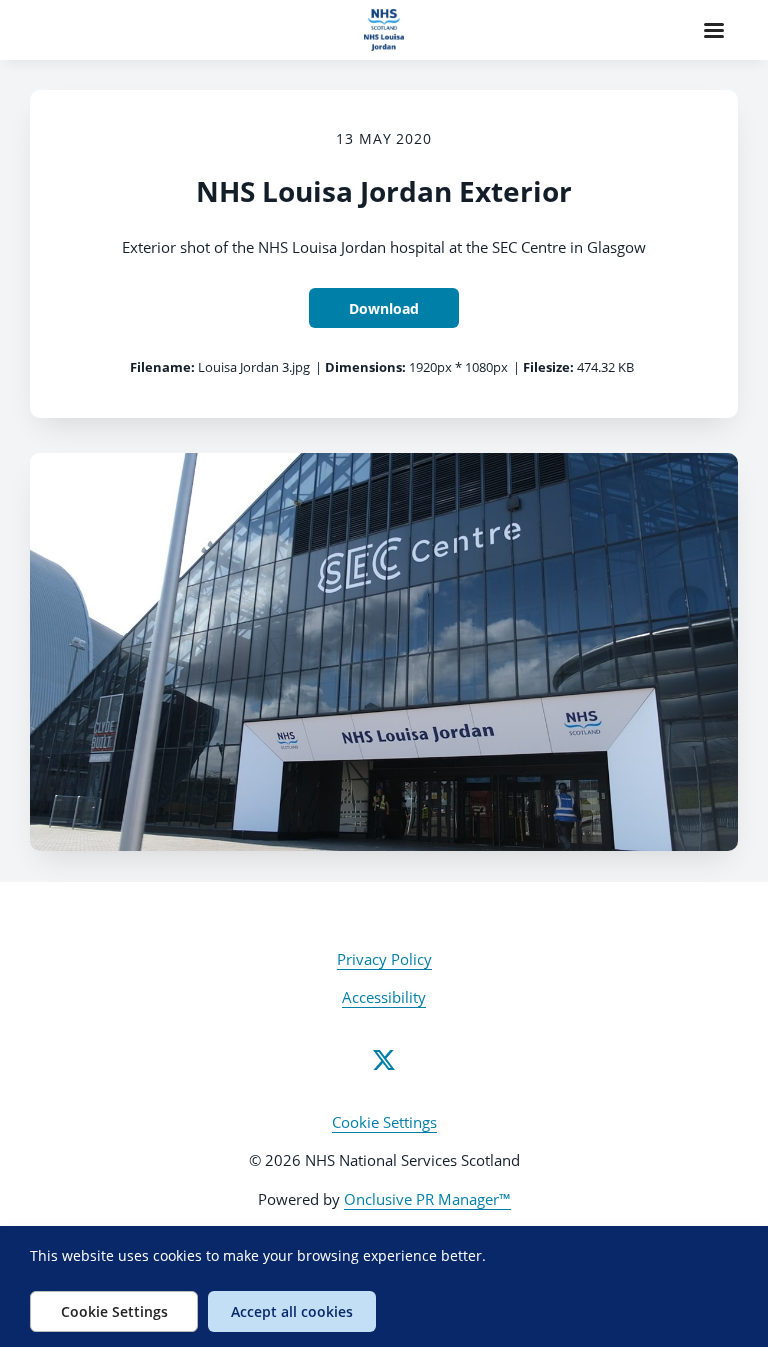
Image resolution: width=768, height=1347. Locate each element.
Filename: (162, 367)
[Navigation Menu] (714, 30)
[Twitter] (384, 1060)
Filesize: (548, 367)
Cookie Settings (384, 1122)
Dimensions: (365, 367)
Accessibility (384, 997)
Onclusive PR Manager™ (427, 1199)
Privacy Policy (384, 959)
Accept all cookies (292, 1311)
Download (384, 308)
